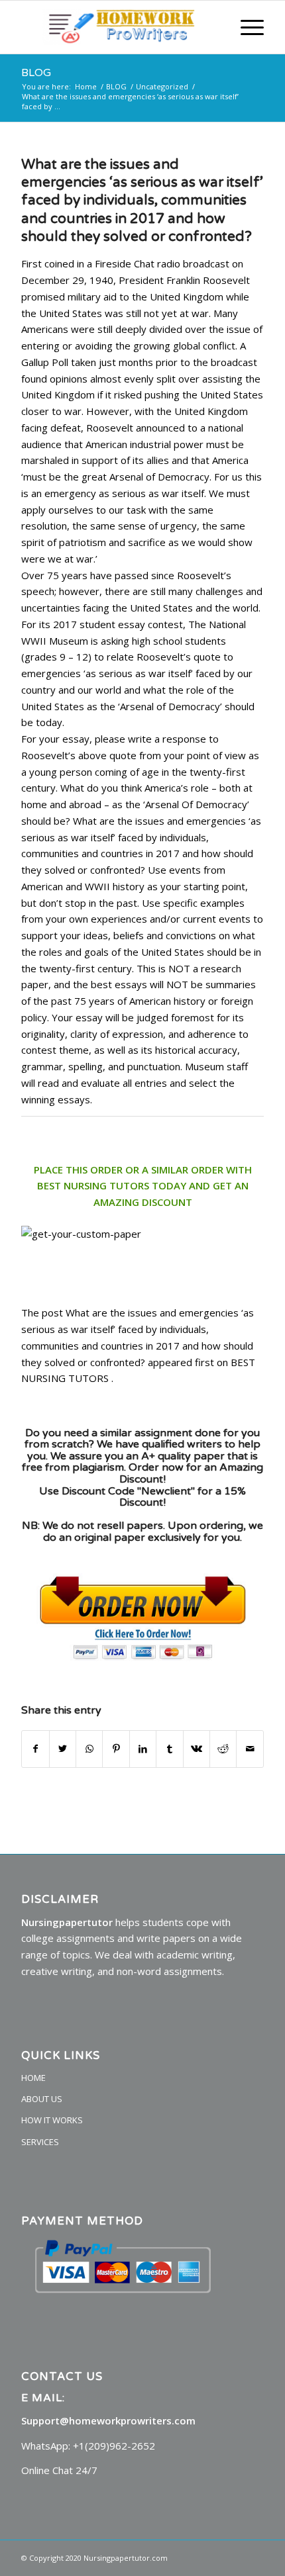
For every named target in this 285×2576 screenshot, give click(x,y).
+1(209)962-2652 (114, 2446)
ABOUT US (42, 2099)
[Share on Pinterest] (116, 1749)
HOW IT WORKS (52, 2120)
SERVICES (40, 2142)
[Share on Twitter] (63, 1749)
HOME (33, 2078)
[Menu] (246, 27)
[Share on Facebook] (35, 1749)
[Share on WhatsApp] (89, 1749)
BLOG (36, 73)
